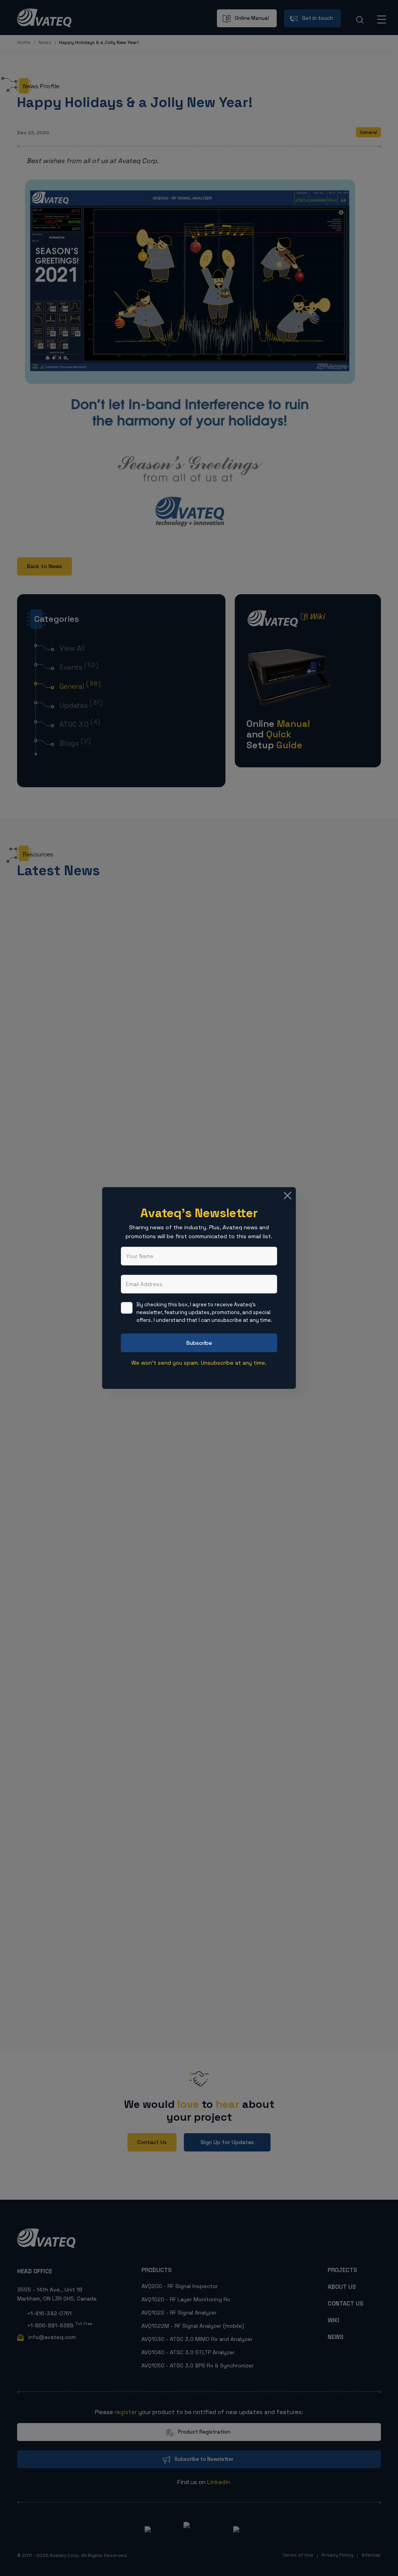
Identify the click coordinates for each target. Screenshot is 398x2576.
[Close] (288, 1195)
